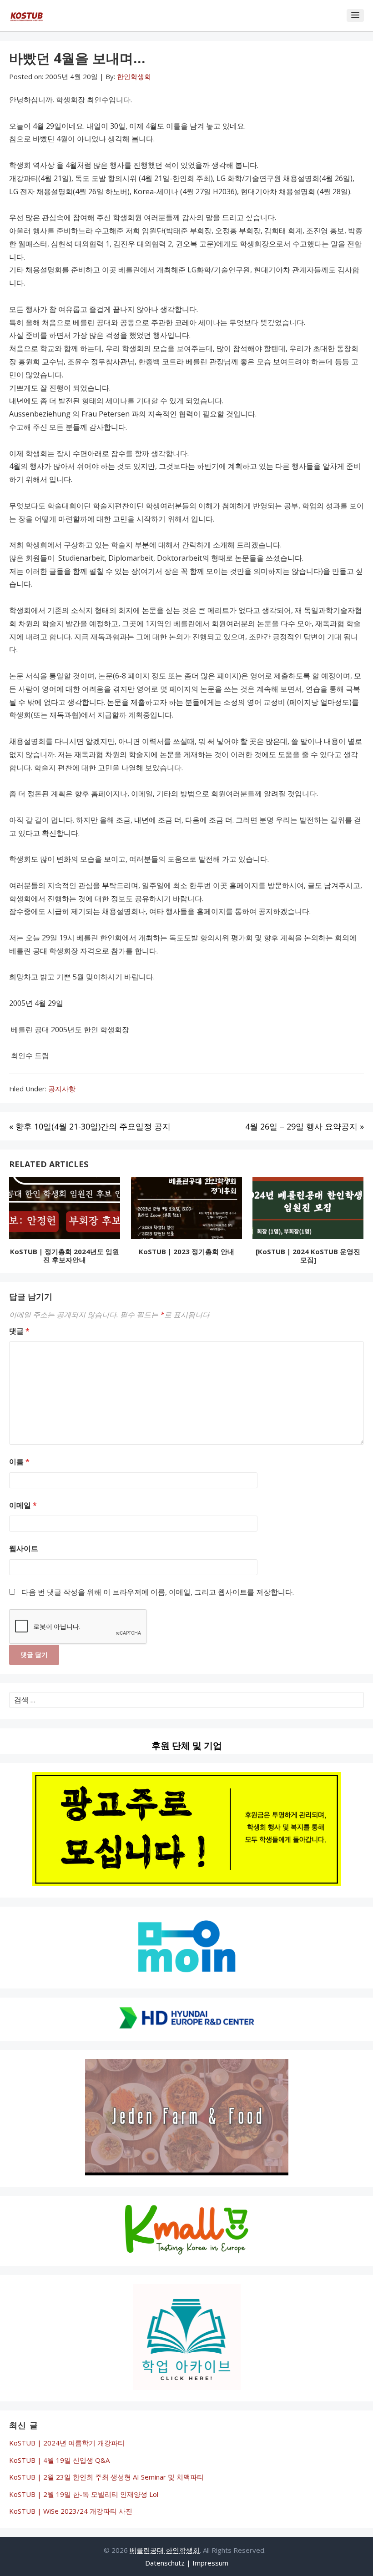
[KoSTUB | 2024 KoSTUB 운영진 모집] (308, 1255)
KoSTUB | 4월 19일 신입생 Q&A (59, 2460)
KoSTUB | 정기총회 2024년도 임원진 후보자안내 (65, 1255)
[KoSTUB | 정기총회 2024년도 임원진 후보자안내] (65, 1210)
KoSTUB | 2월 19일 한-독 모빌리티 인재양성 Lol (84, 2494)
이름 (19, 1461)
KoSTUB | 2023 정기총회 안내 (186, 1251)
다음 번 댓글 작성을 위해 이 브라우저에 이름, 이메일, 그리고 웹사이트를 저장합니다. (158, 1592)
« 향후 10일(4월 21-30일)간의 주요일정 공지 (90, 1126)
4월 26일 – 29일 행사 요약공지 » (305, 1126)
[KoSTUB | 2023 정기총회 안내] (186, 1210)
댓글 (19, 1331)
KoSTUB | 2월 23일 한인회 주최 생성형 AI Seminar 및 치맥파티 (106, 2477)
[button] (355, 15)
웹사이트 (24, 1548)
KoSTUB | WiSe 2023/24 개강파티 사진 (71, 2511)
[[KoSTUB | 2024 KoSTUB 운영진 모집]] (308, 1210)
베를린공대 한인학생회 (165, 2550)
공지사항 (62, 1089)
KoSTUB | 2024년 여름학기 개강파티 (67, 2443)
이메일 (23, 1505)
